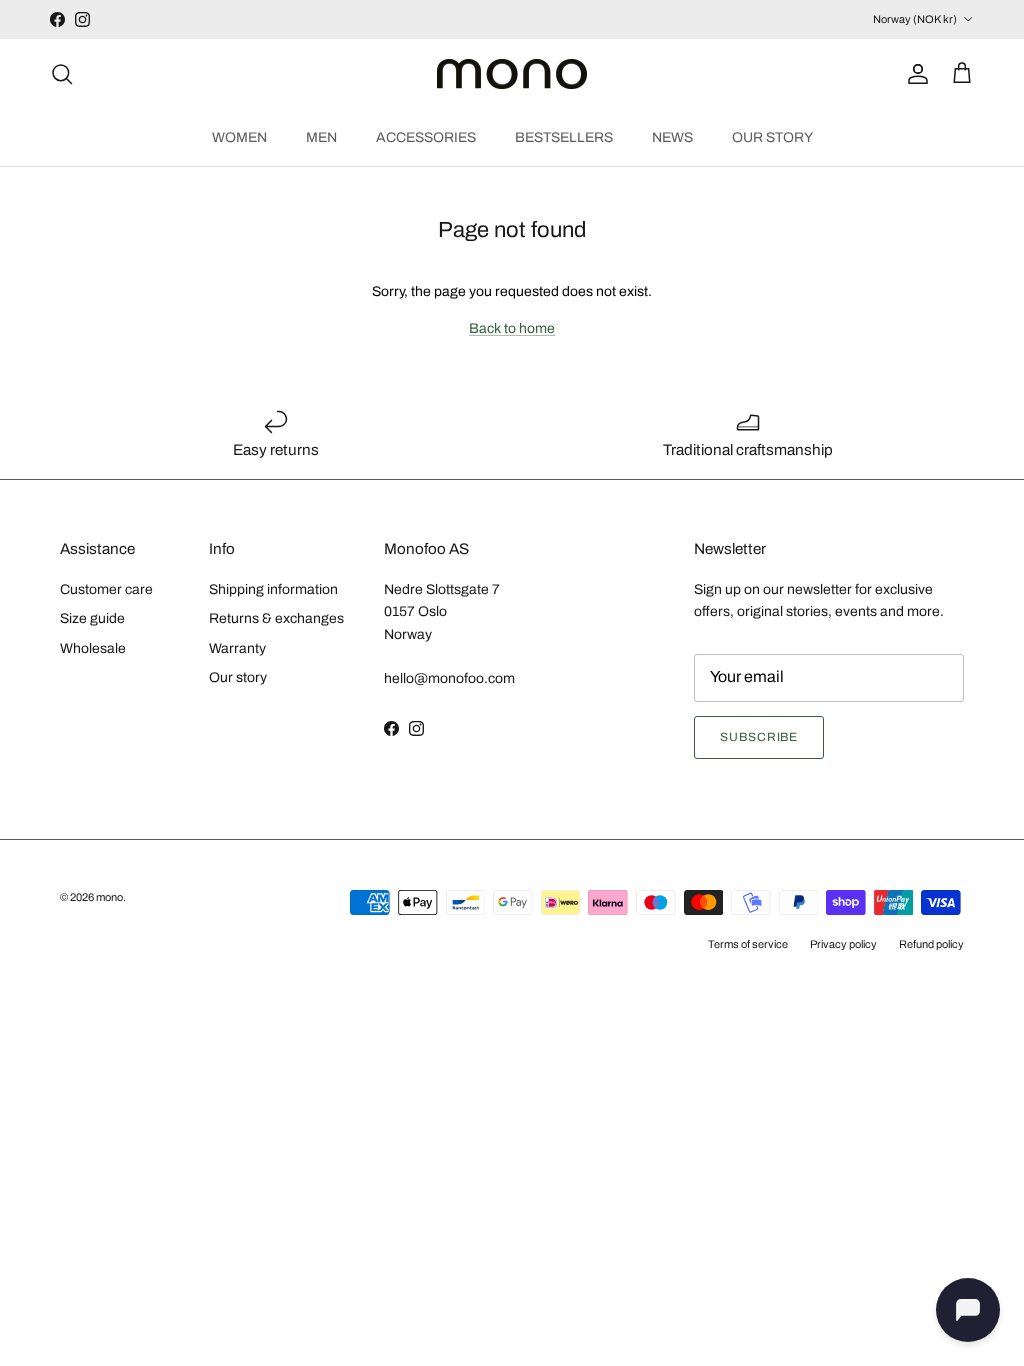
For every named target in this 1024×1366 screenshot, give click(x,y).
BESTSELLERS (564, 137)
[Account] (914, 74)
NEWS (672, 137)
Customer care (106, 589)
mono (109, 897)
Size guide (92, 618)
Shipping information (273, 589)
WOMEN (239, 137)
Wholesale (93, 648)
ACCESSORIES (426, 137)
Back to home (512, 328)
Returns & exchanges (276, 618)
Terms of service (748, 944)
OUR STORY (772, 137)
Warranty (237, 648)
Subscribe (759, 737)
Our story (238, 677)
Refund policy (931, 944)
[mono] (512, 74)
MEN (321, 137)
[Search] (62, 74)
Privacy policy (843, 944)
